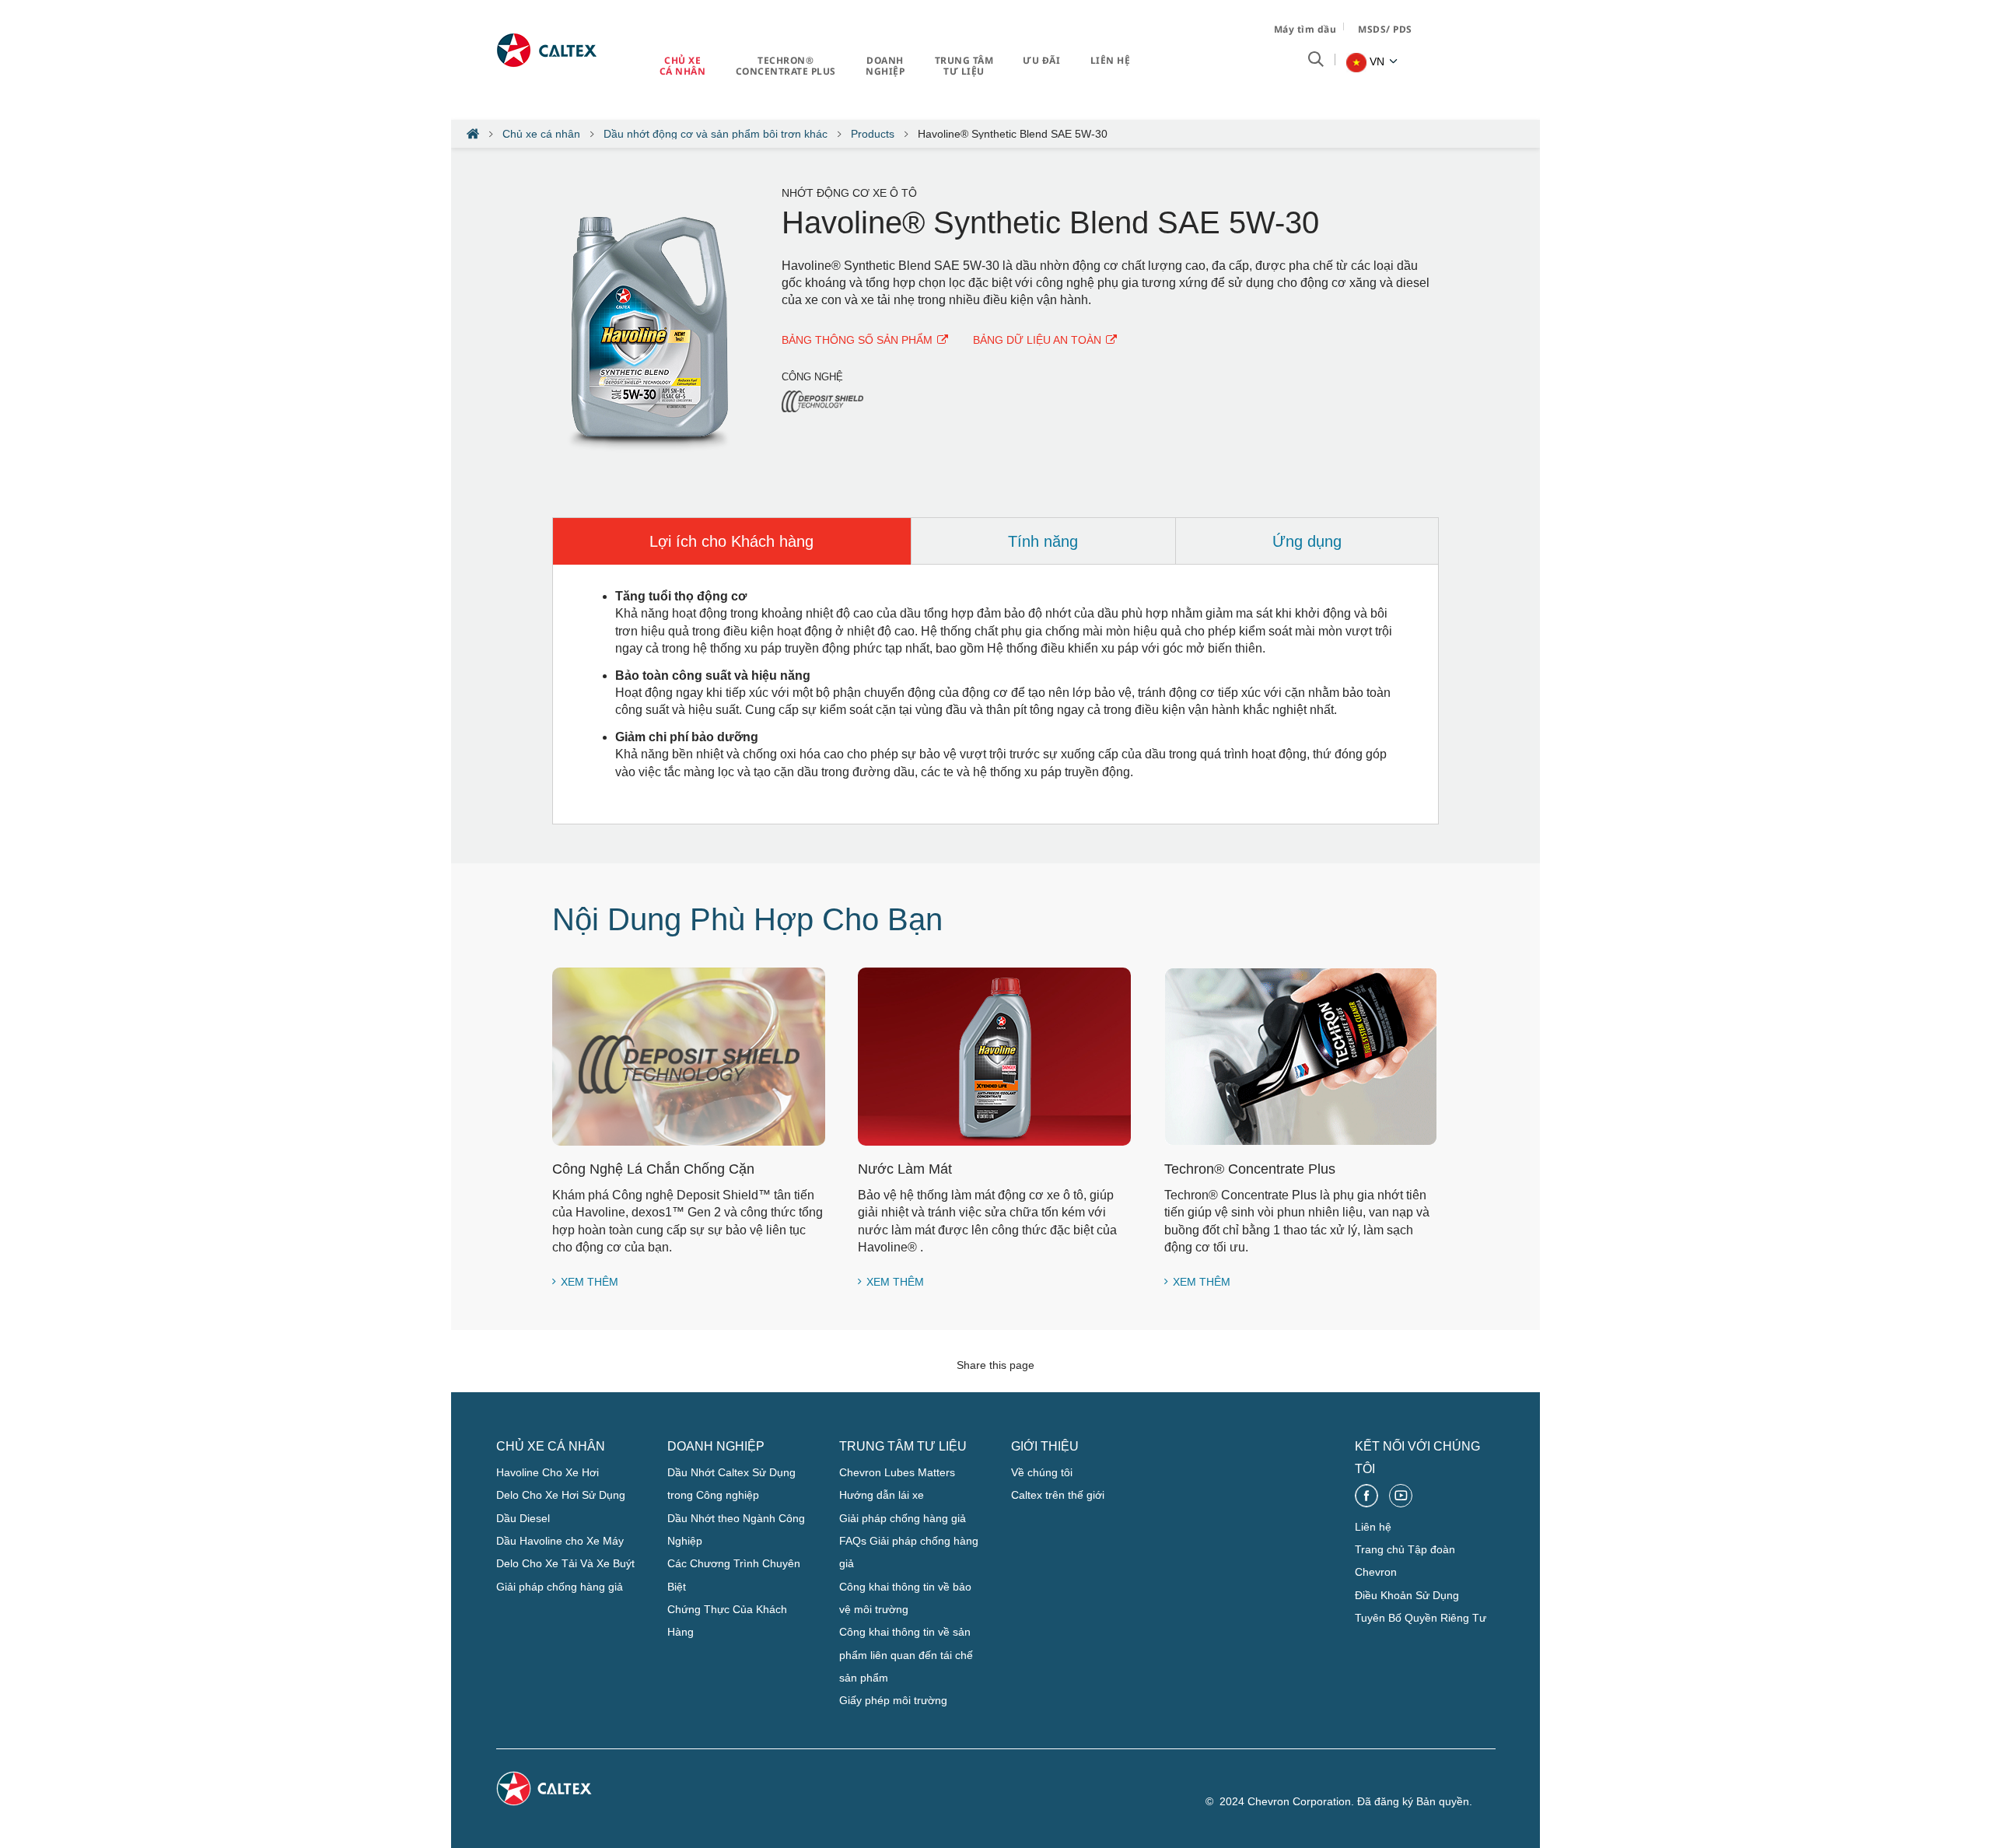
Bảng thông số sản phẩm (857, 340)
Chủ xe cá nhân (683, 66)
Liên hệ (1111, 60)
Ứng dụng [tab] (1307, 541)
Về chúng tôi (1042, 1472)
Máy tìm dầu (1305, 29)
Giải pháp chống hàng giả (560, 1587)
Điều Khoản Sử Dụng (1407, 1595)
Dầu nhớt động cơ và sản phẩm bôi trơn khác (716, 134)
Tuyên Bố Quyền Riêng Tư (1421, 1618)
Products (873, 134)
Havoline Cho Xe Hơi (548, 1472)
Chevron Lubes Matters (897, 1472)
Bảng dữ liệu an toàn (1037, 340)
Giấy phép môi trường (893, 1700)
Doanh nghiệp (885, 66)
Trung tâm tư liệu (964, 66)
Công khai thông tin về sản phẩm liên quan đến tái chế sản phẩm (906, 1655)
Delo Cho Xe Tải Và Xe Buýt (565, 1563)
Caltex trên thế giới (1058, 1495)
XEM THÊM (590, 1282)
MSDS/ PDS (1385, 29)
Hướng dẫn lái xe (882, 1495)
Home (473, 134)
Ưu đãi (1041, 60)
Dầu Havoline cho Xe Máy (560, 1541)
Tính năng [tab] (1043, 541)
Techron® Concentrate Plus (786, 66)
